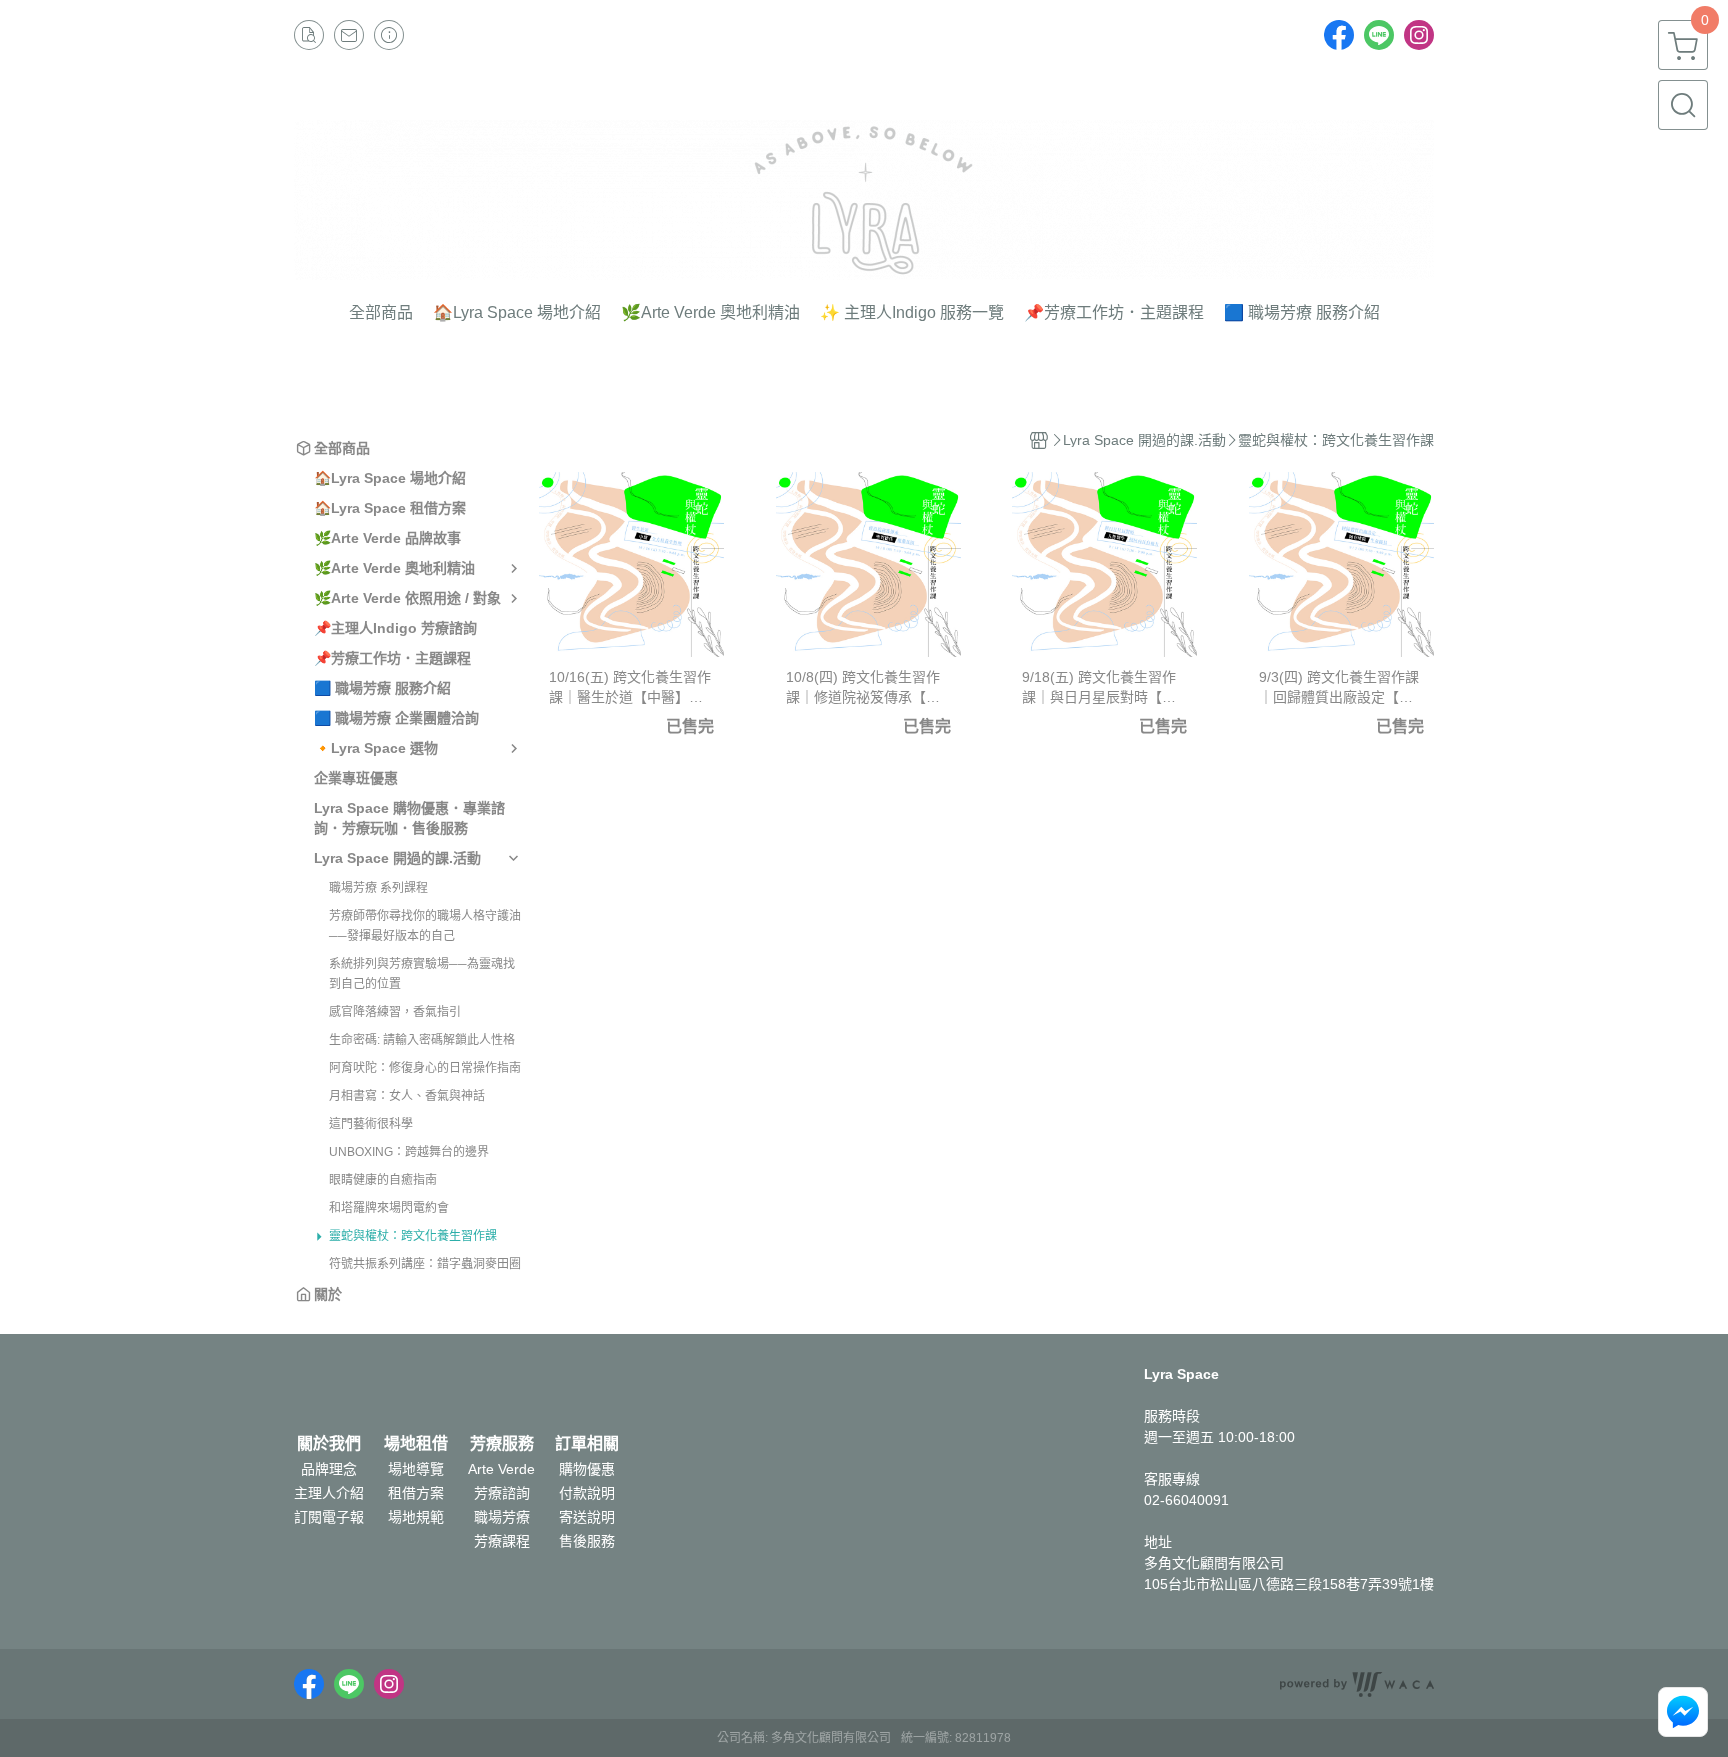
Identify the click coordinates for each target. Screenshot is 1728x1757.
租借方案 (416, 1493)
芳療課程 (502, 1541)
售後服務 (587, 1541)
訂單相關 (587, 1444)
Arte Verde (501, 1469)
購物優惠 (587, 1469)
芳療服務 (502, 1444)
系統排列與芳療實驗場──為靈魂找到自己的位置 (422, 974)
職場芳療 (502, 1517)
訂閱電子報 (329, 1517)
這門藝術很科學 (371, 1124)
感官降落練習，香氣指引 (395, 1012)
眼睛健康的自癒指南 (383, 1180)
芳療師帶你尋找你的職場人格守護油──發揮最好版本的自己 (425, 926)
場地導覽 (416, 1469)
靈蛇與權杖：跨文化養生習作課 (413, 1236)
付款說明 (587, 1493)
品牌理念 (329, 1469)
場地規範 (416, 1517)
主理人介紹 (329, 1493)
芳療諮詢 (502, 1493)
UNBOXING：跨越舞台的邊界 (409, 1152)
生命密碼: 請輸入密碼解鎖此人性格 (422, 1040)
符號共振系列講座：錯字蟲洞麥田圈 (425, 1264)
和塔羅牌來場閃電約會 (389, 1208)
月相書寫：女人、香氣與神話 (407, 1096)
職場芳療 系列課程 (378, 888)
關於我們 (329, 1444)
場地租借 (416, 1444)
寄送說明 (587, 1517)
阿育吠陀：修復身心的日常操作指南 (425, 1068)
